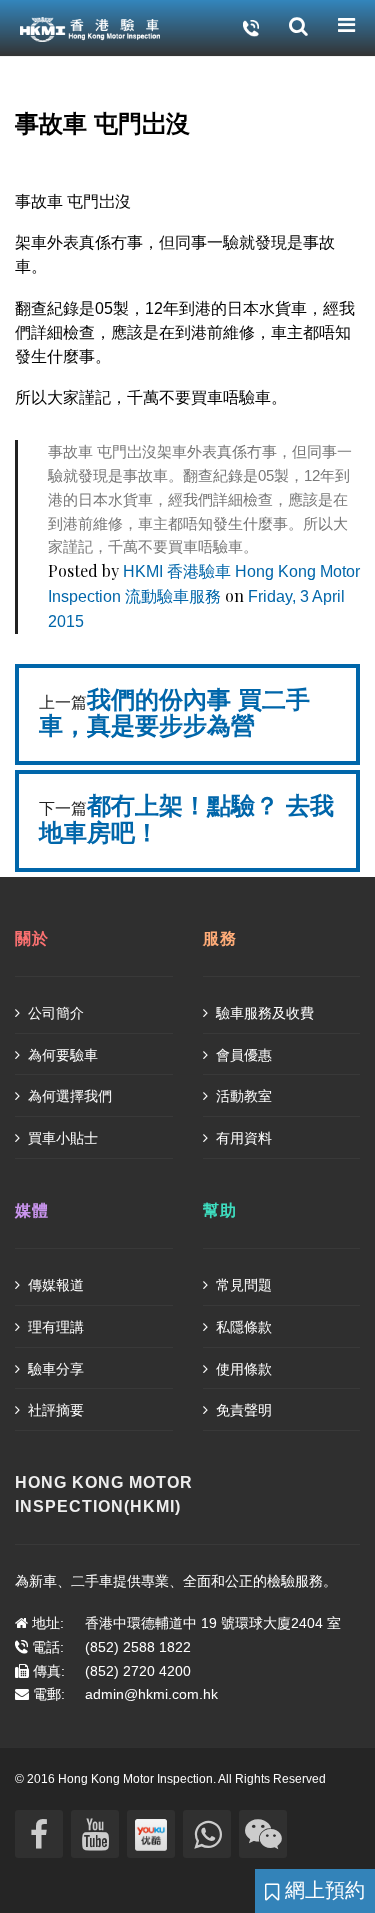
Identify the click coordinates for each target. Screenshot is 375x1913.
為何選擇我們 (68, 1096)
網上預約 (322, 1890)
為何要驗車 (61, 1055)
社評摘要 (54, 1410)
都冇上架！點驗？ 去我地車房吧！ (186, 819)
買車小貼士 (61, 1138)
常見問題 (242, 1285)
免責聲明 (242, 1410)
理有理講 (54, 1327)
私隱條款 (242, 1327)
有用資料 (242, 1138)
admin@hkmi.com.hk (151, 1694)
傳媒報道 (54, 1285)
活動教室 (242, 1096)
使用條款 (242, 1369)
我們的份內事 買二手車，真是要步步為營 (174, 713)
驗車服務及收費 (263, 1013)
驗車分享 (54, 1369)
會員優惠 (242, 1055)
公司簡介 (54, 1013)
